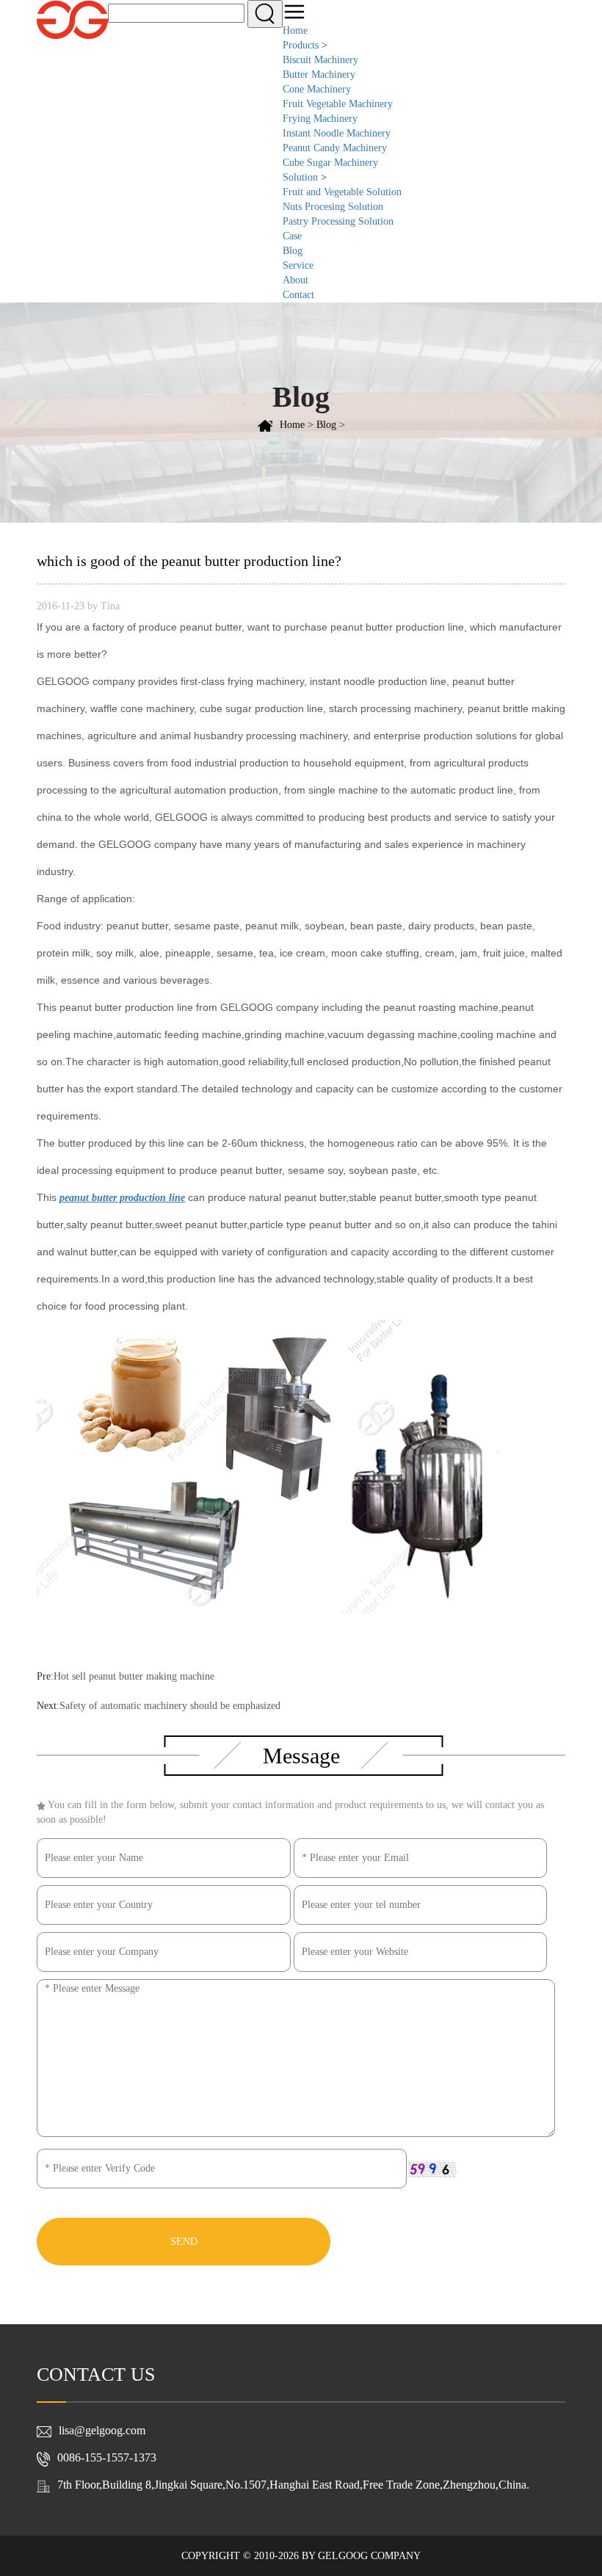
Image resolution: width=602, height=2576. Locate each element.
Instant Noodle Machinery (337, 133)
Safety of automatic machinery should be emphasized (170, 1706)
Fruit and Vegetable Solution (342, 192)
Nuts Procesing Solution (333, 207)
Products (301, 45)
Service (298, 265)
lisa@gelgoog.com (102, 2430)
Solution (300, 177)
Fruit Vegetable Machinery (338, 104)
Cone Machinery (317, 89)
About (295, 280)
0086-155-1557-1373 (107, 2457)
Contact (298, 295)
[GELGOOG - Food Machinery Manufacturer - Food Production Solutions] (72, 19)
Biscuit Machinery (320, 60)
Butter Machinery (319, 75)
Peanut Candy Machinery (335, 148)
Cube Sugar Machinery (330, 163)
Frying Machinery (320, 119)
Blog (293, 251)
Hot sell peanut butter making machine (134, 1676)
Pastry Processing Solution (338, 221)
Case (292, 236)
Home (295, 30)
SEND (184, 2242)
